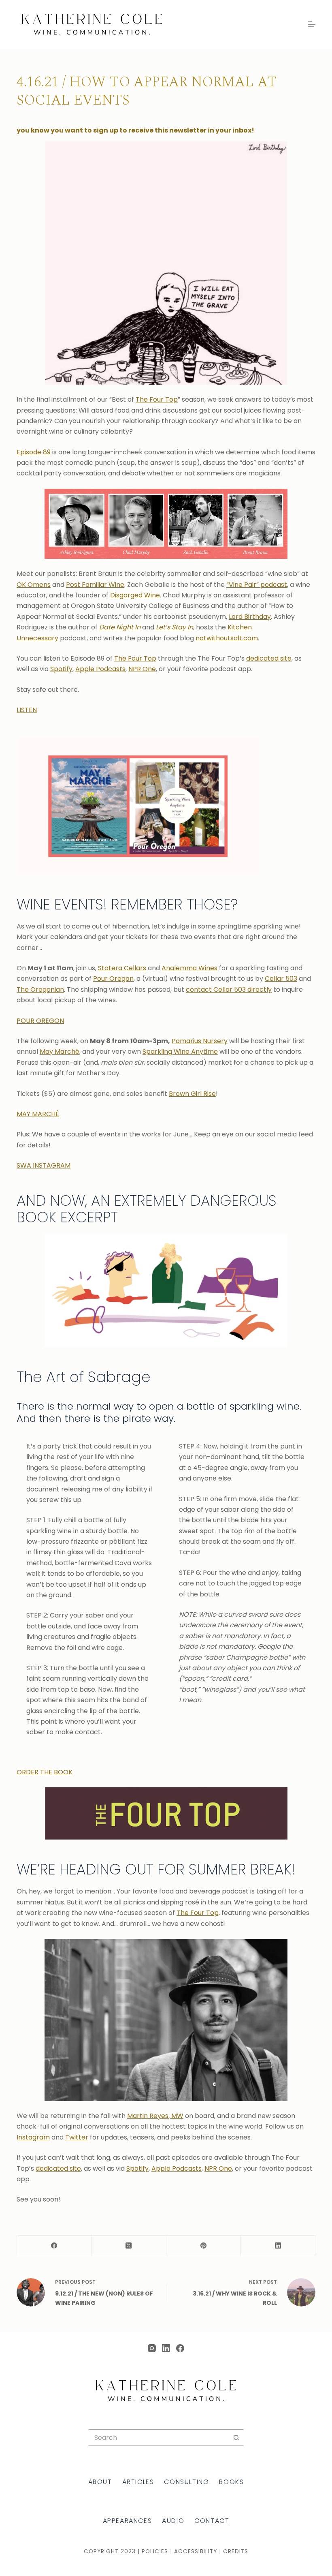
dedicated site (269, 658)
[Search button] (236, 2437)
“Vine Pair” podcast (257, 585)
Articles (138, 2482)
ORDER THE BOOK (45, 1772)
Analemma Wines (189, 968)
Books (231, 2482)
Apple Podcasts (100, 669)
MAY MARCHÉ (38, 1114)
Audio (173, 2521)
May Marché (60, 1052)
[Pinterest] (204, 2246)
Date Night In (120, 627)
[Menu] (312, 24)
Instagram (33, 2137)
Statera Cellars (122, 968)
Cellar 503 (281, 979)
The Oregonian (40, 990)
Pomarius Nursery (200, 1041)
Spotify (61, 669)
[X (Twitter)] (129, 2246)
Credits (236, 2551)
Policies (155, 2551)
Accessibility (196, 2551)
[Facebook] (54, 2246)
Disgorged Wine (135, 595)
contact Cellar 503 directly (229, 990)
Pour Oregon (113, 979)
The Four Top (157, 399)
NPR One (142, 669)
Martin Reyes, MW (155, 2116)
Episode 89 (34, 452)
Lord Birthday (250, 617)
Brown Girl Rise (192, 1094)
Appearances (128, 2521)
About (100, 2482)
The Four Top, (198, 1913)
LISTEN (27, 710)
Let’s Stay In (175, 627)
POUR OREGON (40, 1021)
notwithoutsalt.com (227, 638)
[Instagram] (152, 2348)
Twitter (77, 2137)
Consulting (186, 2482)
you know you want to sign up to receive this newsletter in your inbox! (135, 130)
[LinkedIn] (278, 2246)
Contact (212, 2521)
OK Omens (34, 585)
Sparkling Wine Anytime (180, 1052)
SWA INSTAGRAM (44, 1165)
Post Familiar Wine (95, 585)
